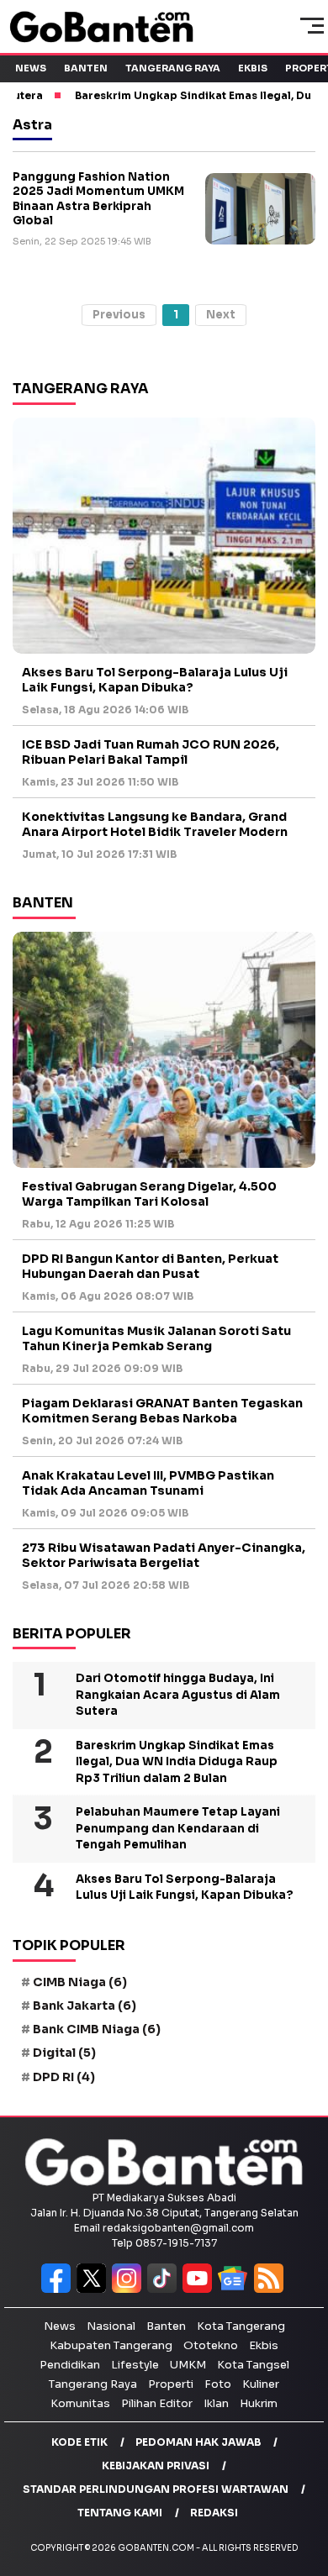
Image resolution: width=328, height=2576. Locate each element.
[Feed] (271, 2289)
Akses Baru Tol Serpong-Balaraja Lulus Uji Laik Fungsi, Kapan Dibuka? (155, 680)
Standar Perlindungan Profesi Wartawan (156, 2489)
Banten (86, 68)
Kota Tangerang (241, 2326)
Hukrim (259, 2403)
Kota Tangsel (253, 2365)
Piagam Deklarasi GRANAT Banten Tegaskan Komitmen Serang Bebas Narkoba (162, 1411)
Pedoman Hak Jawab (198, 2442)
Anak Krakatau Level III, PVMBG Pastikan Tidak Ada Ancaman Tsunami (148, 1483)
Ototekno (211, 2345)
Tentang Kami (120, 2513)
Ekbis (253, 68)
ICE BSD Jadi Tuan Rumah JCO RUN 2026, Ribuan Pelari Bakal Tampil (151, 752)
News (31, 68)
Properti (171, 2384)
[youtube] (200, 2289)
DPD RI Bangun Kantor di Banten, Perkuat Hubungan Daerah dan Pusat (150, 1266)
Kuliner (261, 2384)
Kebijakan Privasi (156, 2466)
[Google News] (236, 2289)
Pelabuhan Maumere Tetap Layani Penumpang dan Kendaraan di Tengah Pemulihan (178, 1828)
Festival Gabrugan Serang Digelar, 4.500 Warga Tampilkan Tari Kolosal (149, 1194)
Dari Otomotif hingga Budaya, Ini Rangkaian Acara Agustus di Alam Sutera (178, 1695)
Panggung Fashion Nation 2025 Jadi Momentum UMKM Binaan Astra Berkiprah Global (98, 199)
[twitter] (94, 2289)
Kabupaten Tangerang (111, 2345)
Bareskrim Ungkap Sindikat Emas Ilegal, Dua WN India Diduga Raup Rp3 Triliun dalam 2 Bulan (177, 1762)
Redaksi (214, 2513)
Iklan (216, 2403)
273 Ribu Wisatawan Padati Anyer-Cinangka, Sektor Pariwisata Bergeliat (164, 1555)
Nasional (111, 2326)
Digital (64, 2053)
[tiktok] (165, 2289)
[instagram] (130, 2289)
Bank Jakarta (85, 2006)
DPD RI (64, 2077)
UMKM (188, 2365)
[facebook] (59, 2289)
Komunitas (80, 2403)
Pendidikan (70, 2365)
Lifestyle (135, 2365)
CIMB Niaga (80, 1982)
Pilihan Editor (157, 2403)
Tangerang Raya (173, 68)
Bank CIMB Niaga (97, 2029)
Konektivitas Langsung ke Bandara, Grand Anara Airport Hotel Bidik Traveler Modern (155, 824)
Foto (218, 2384)
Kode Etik (79, 2442)
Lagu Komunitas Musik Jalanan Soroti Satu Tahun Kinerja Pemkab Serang (156, 1338)
